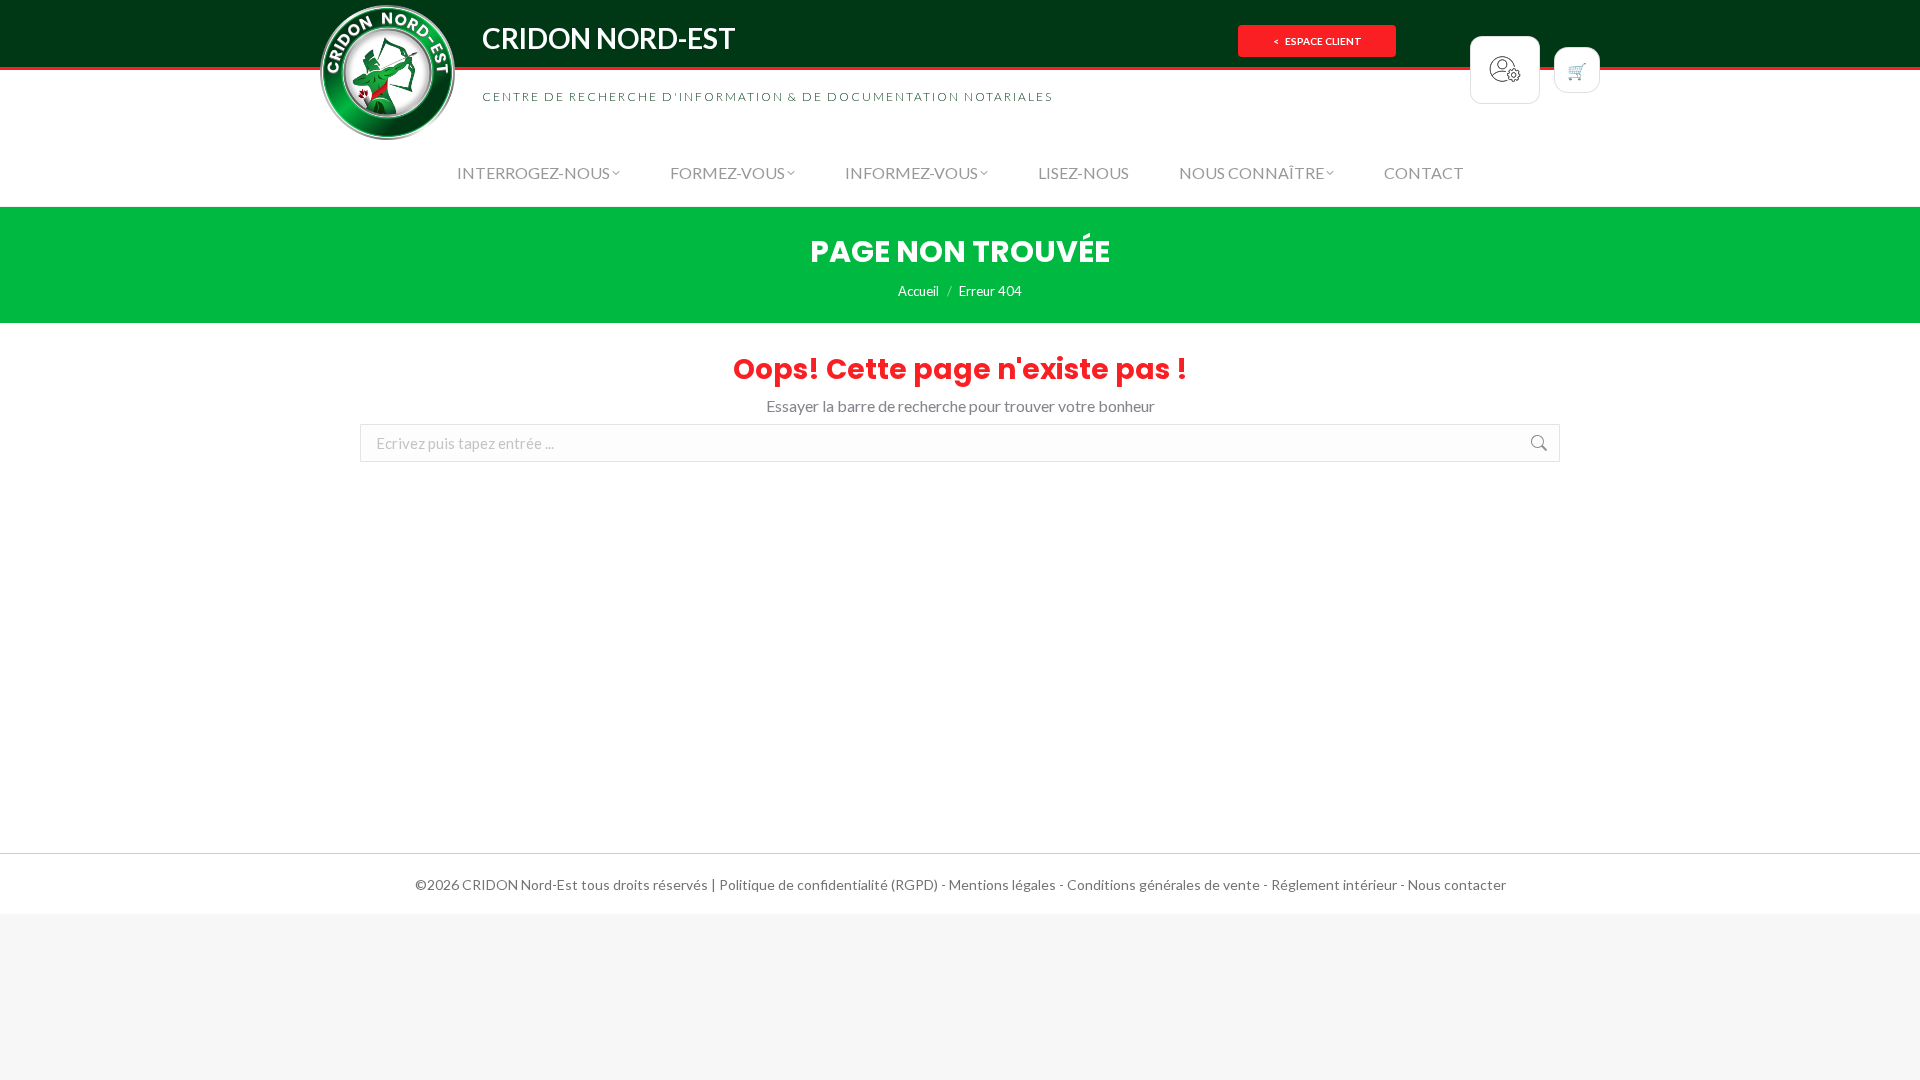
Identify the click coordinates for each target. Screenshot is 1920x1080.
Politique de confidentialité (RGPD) (828, 884)
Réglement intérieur (1334, 884)
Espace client (1317, 41)
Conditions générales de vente (1163, 884)
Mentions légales (1002, 884)
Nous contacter (1457, 884)
